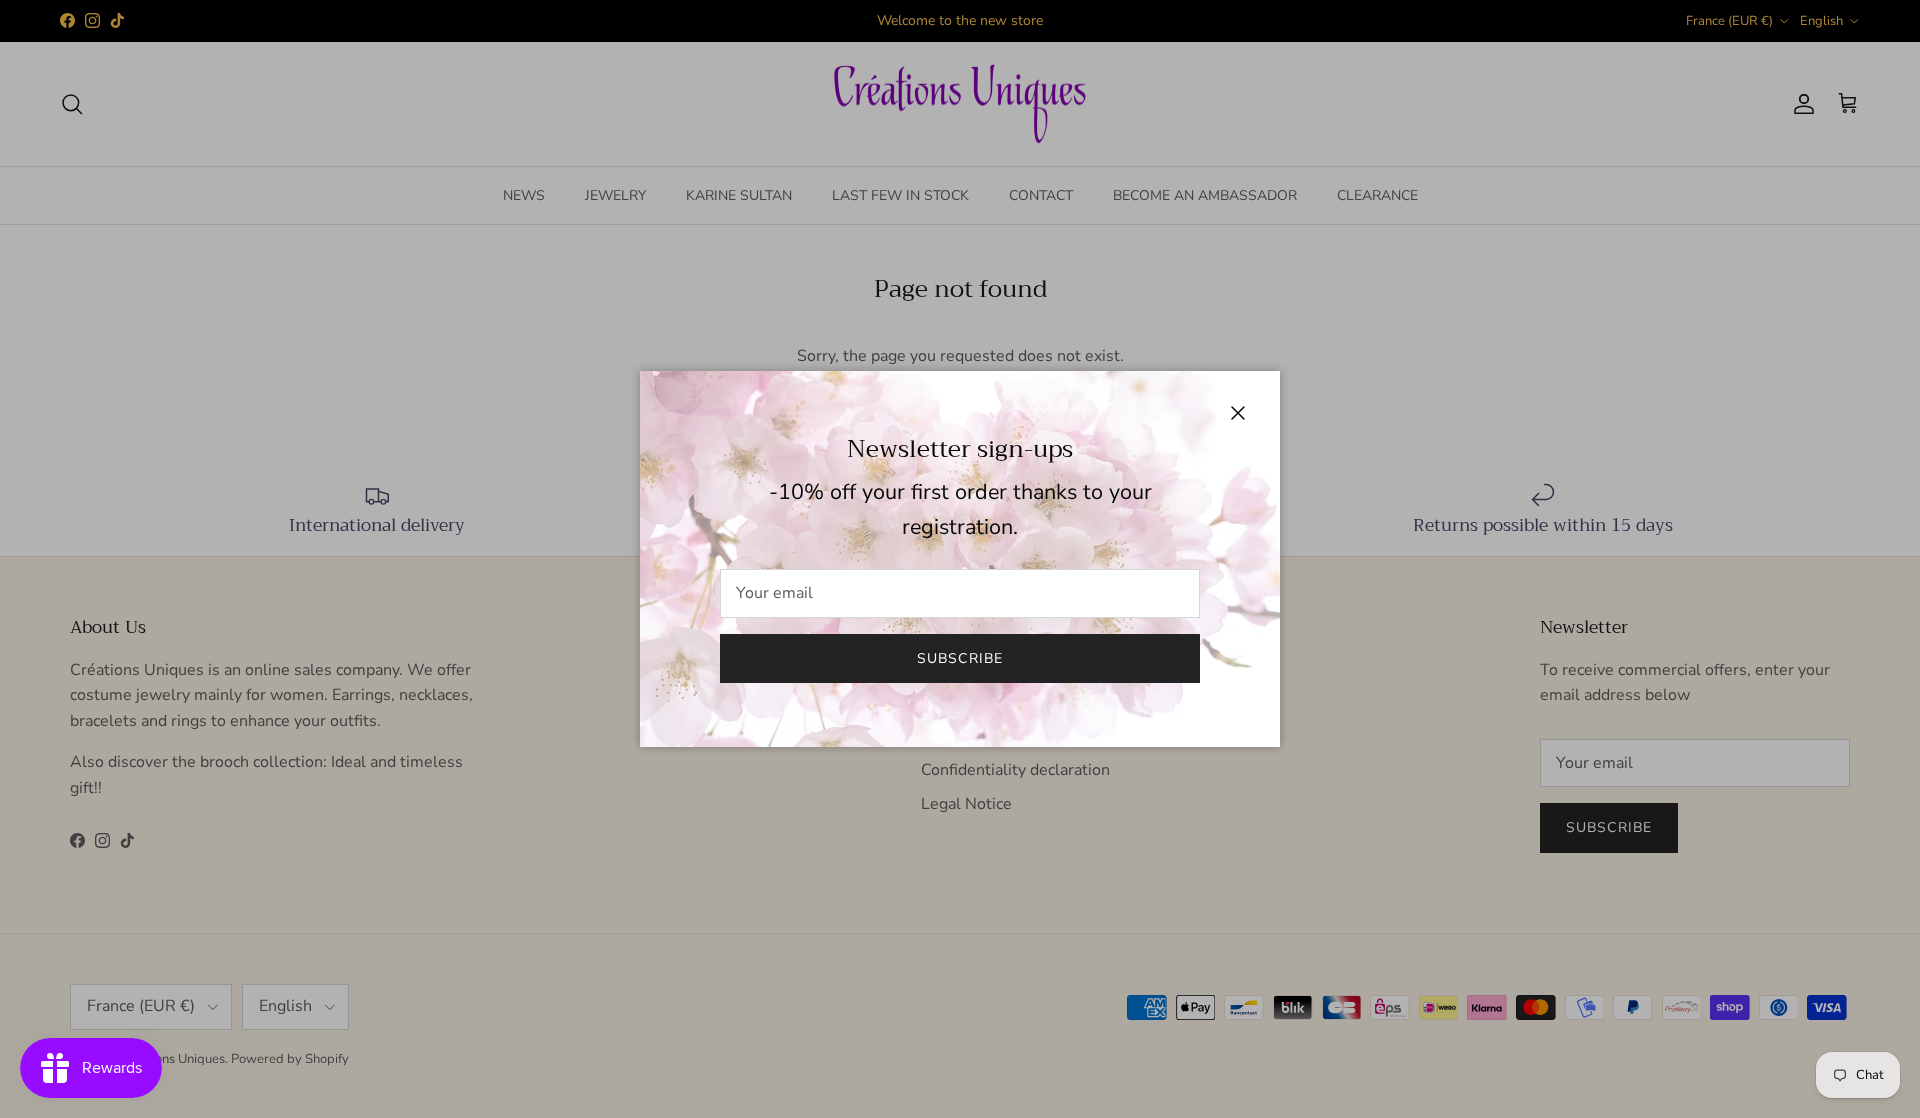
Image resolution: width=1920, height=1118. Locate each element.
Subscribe (960, 658)
